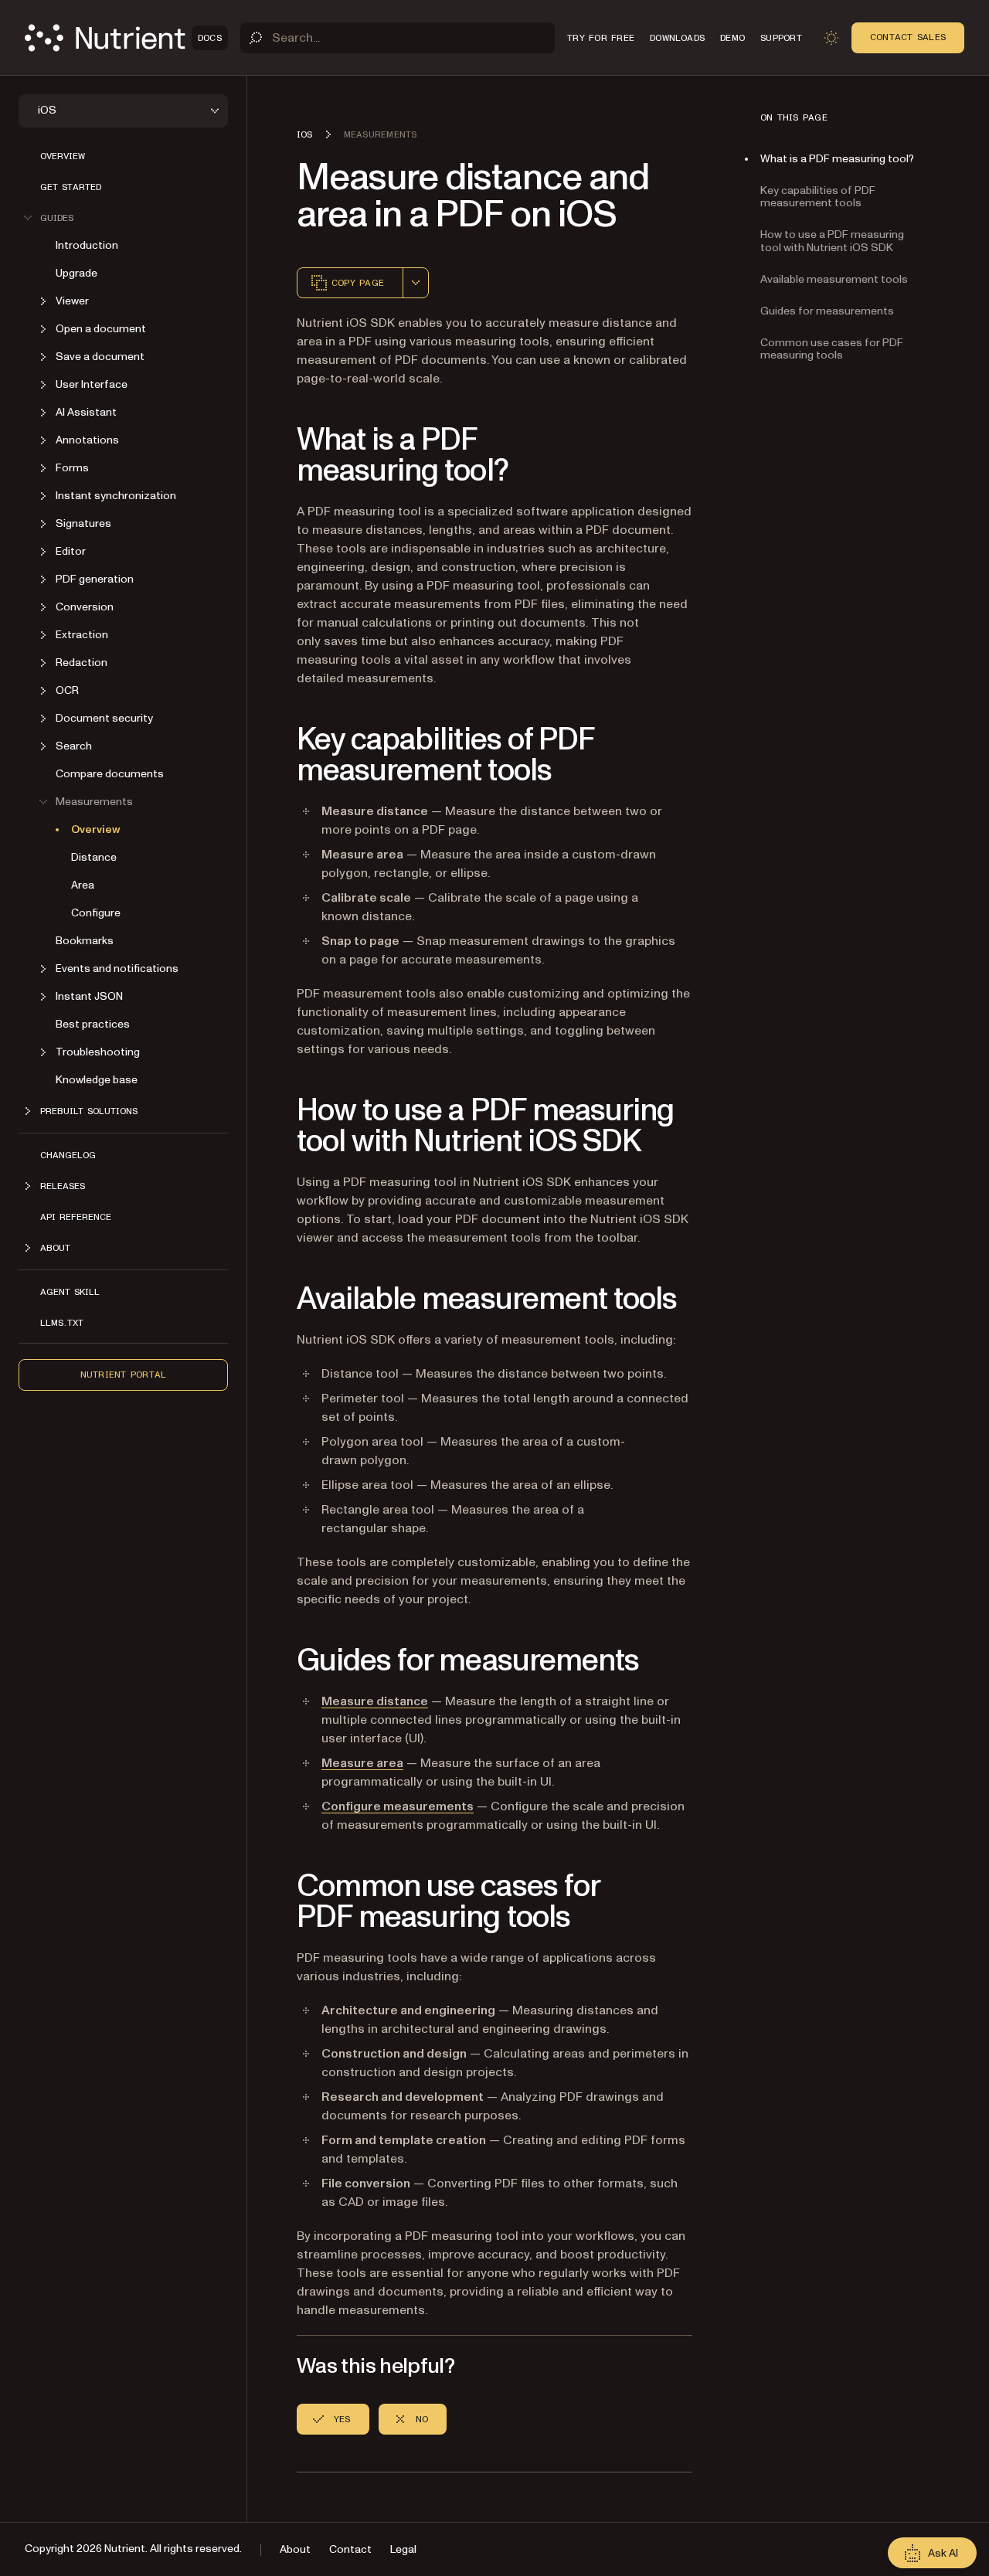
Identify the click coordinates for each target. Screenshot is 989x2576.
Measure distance (375, 1701)
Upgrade (76, 273)
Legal (403, 2549)
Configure (96, 913)
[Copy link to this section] (275, 456)
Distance (94, 857)
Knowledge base (97, 1080)
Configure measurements (398, 1806)
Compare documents (110, 774)
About (295, 2549)
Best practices (93, 1024)
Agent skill (70, 1292)
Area (83, 885)
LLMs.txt (62, 1323)
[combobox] (416, 283)
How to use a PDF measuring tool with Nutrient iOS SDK (832, 241)
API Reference (76, 1217)
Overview (63, 156)
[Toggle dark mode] (831, 38)
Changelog (68, 1155)
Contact (350, 2549)
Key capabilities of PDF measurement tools (818, 197)
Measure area (362, 1763)
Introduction (87, 245)
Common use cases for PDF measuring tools (832, 349)
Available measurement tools (834, 279)
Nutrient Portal (124, 1375)
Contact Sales (908, 37)
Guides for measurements (827, 311)
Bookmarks (85, 941)
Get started (71, 187)
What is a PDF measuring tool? (837, 159)
